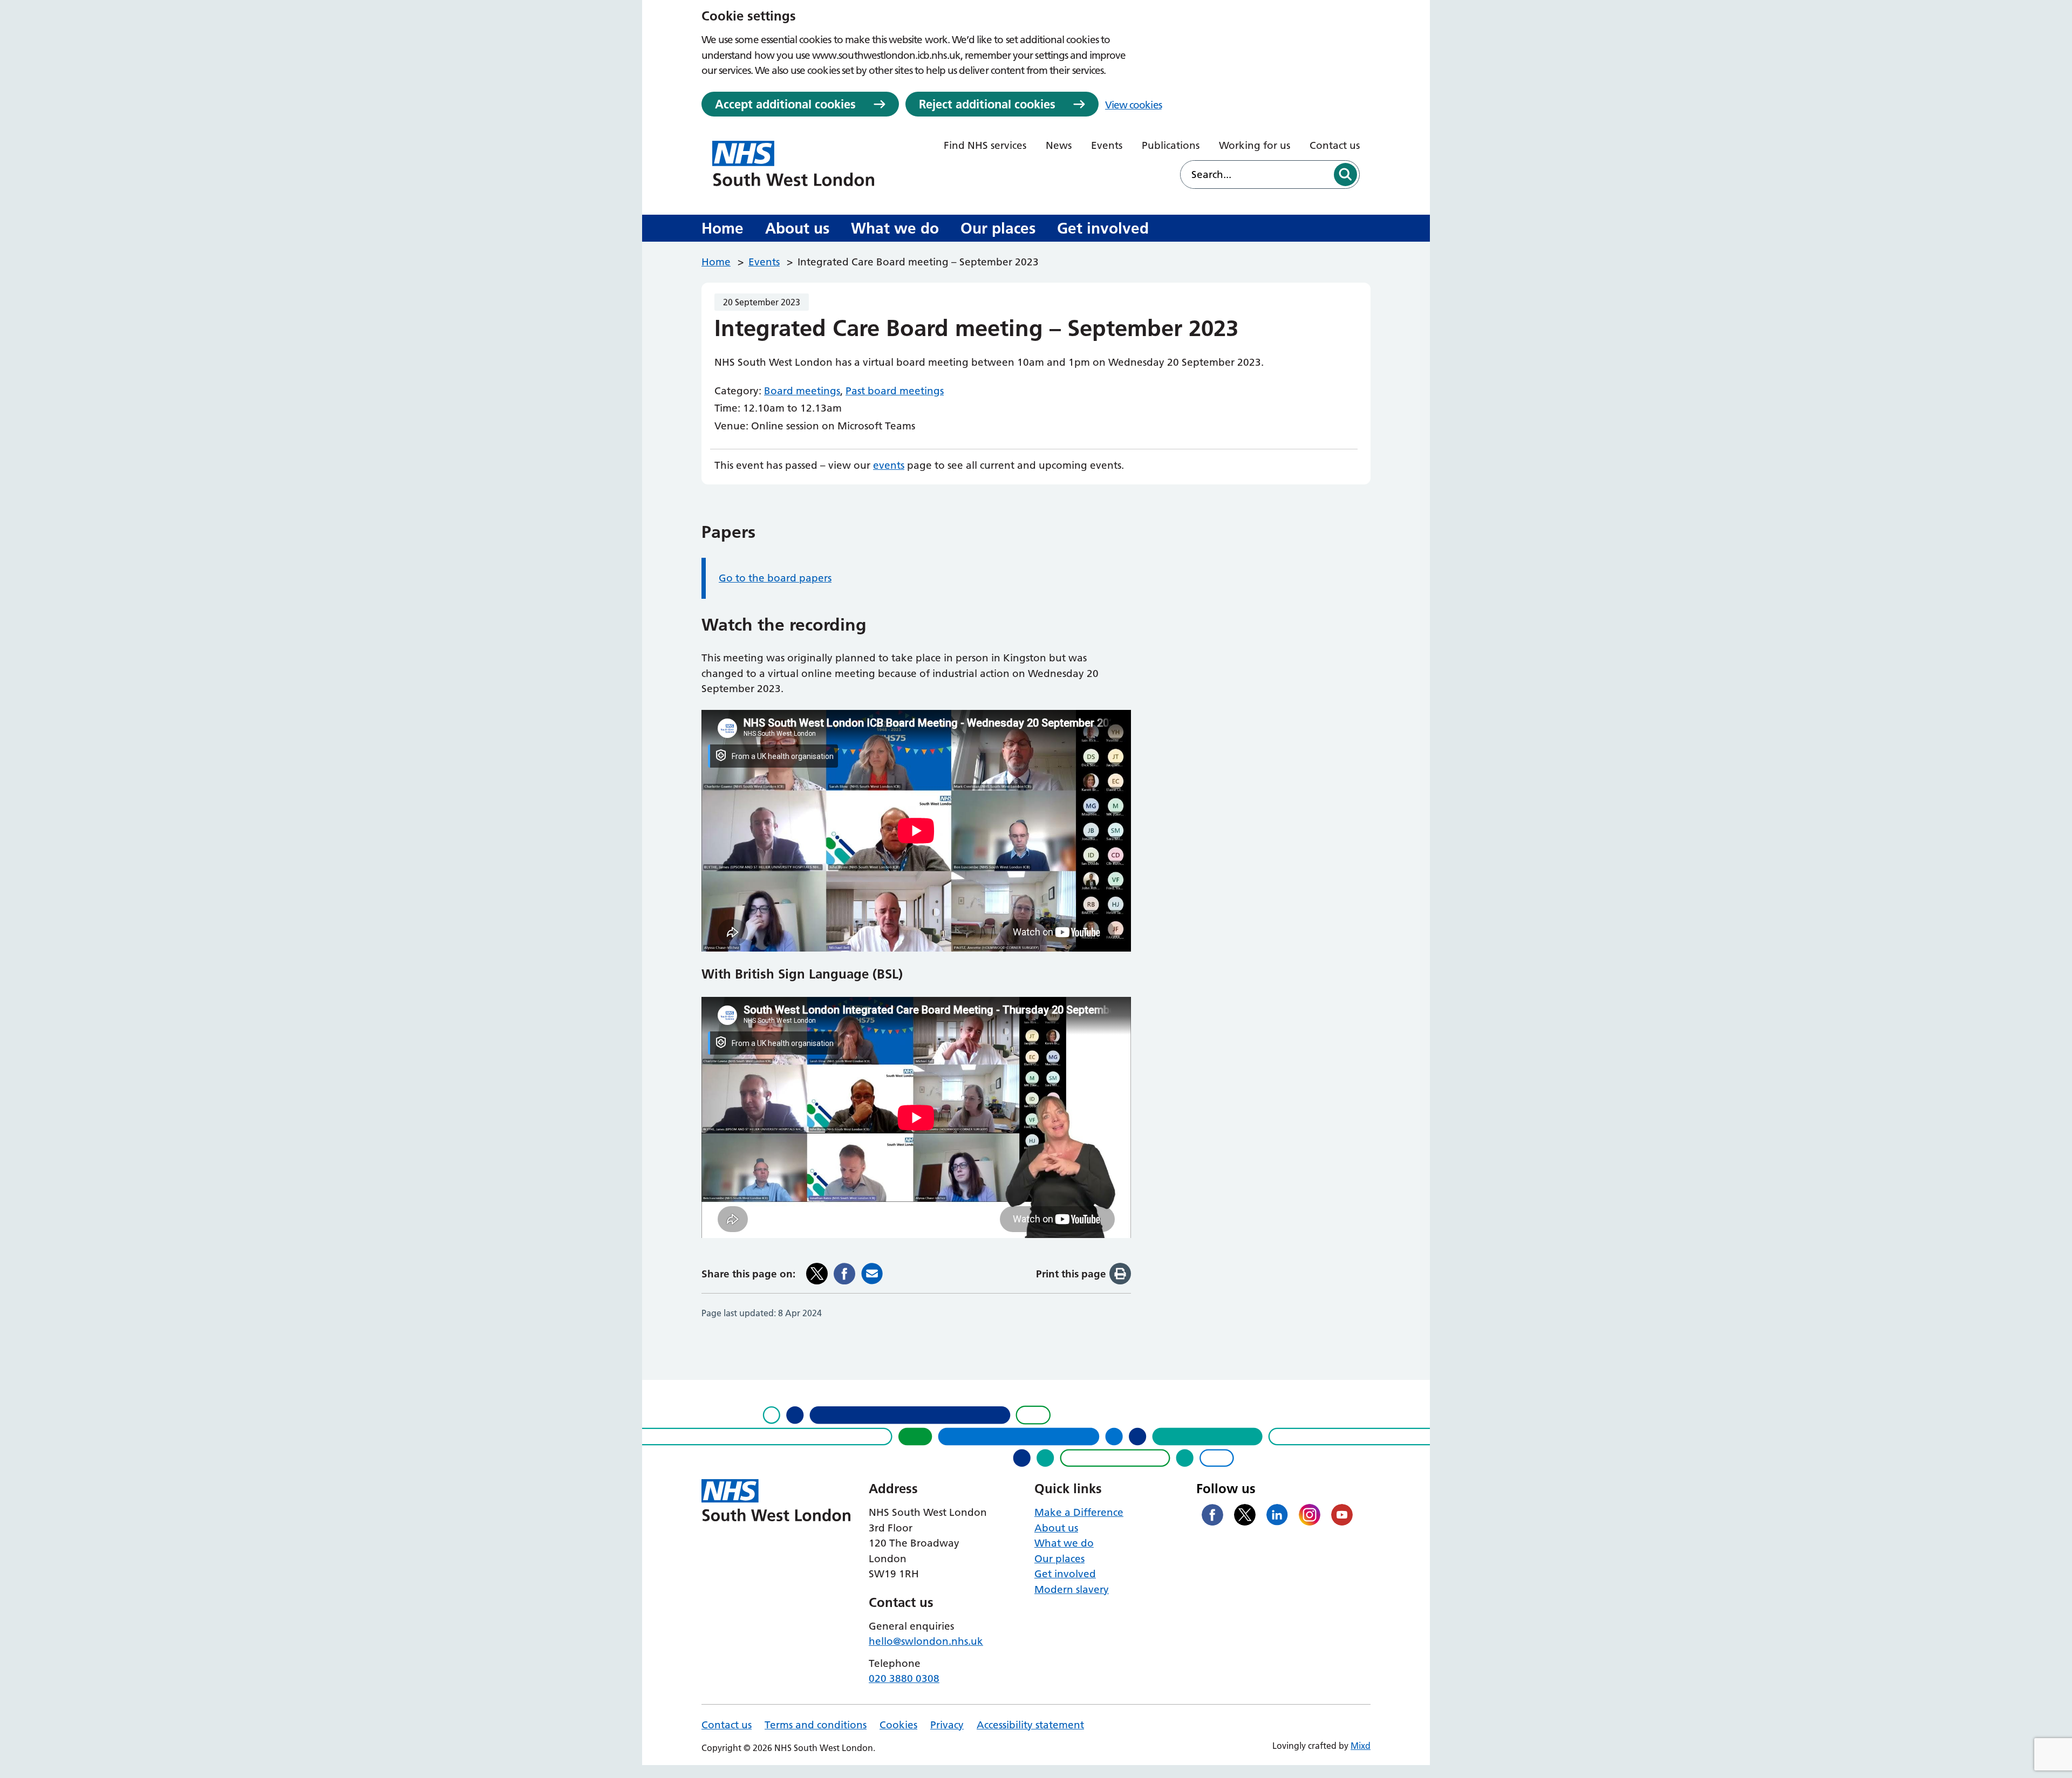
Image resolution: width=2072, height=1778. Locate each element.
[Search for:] (1256, 175)
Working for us (1255, 145)
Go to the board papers (775, 578)
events (889, 465)
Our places (998, 228)
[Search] (1345, 175)
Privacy (947, 1725)
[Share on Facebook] (844, 1274)
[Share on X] (817, 1274)
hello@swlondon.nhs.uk (926, 1641)
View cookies (1133, 105)
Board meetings (802, 391)
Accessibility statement (1030, 1725)
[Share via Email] (872, 1274)
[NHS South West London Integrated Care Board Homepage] (793, 163)
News (1059, 145)
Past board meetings (895, 391)
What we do (895, 228)
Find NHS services (985, 145)
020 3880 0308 (904, 1678)
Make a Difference (1079, 1512)
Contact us (1335, 145)
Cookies (898, 1725)
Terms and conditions (816, 1725)
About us (797, 228)
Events (1107, 145)
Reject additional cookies (987, 104)
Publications (1171, 145)
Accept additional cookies (785, 104)
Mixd (1361, 1746)
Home (723, 228)
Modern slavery (1072, 1589)
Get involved (1103, 228)
